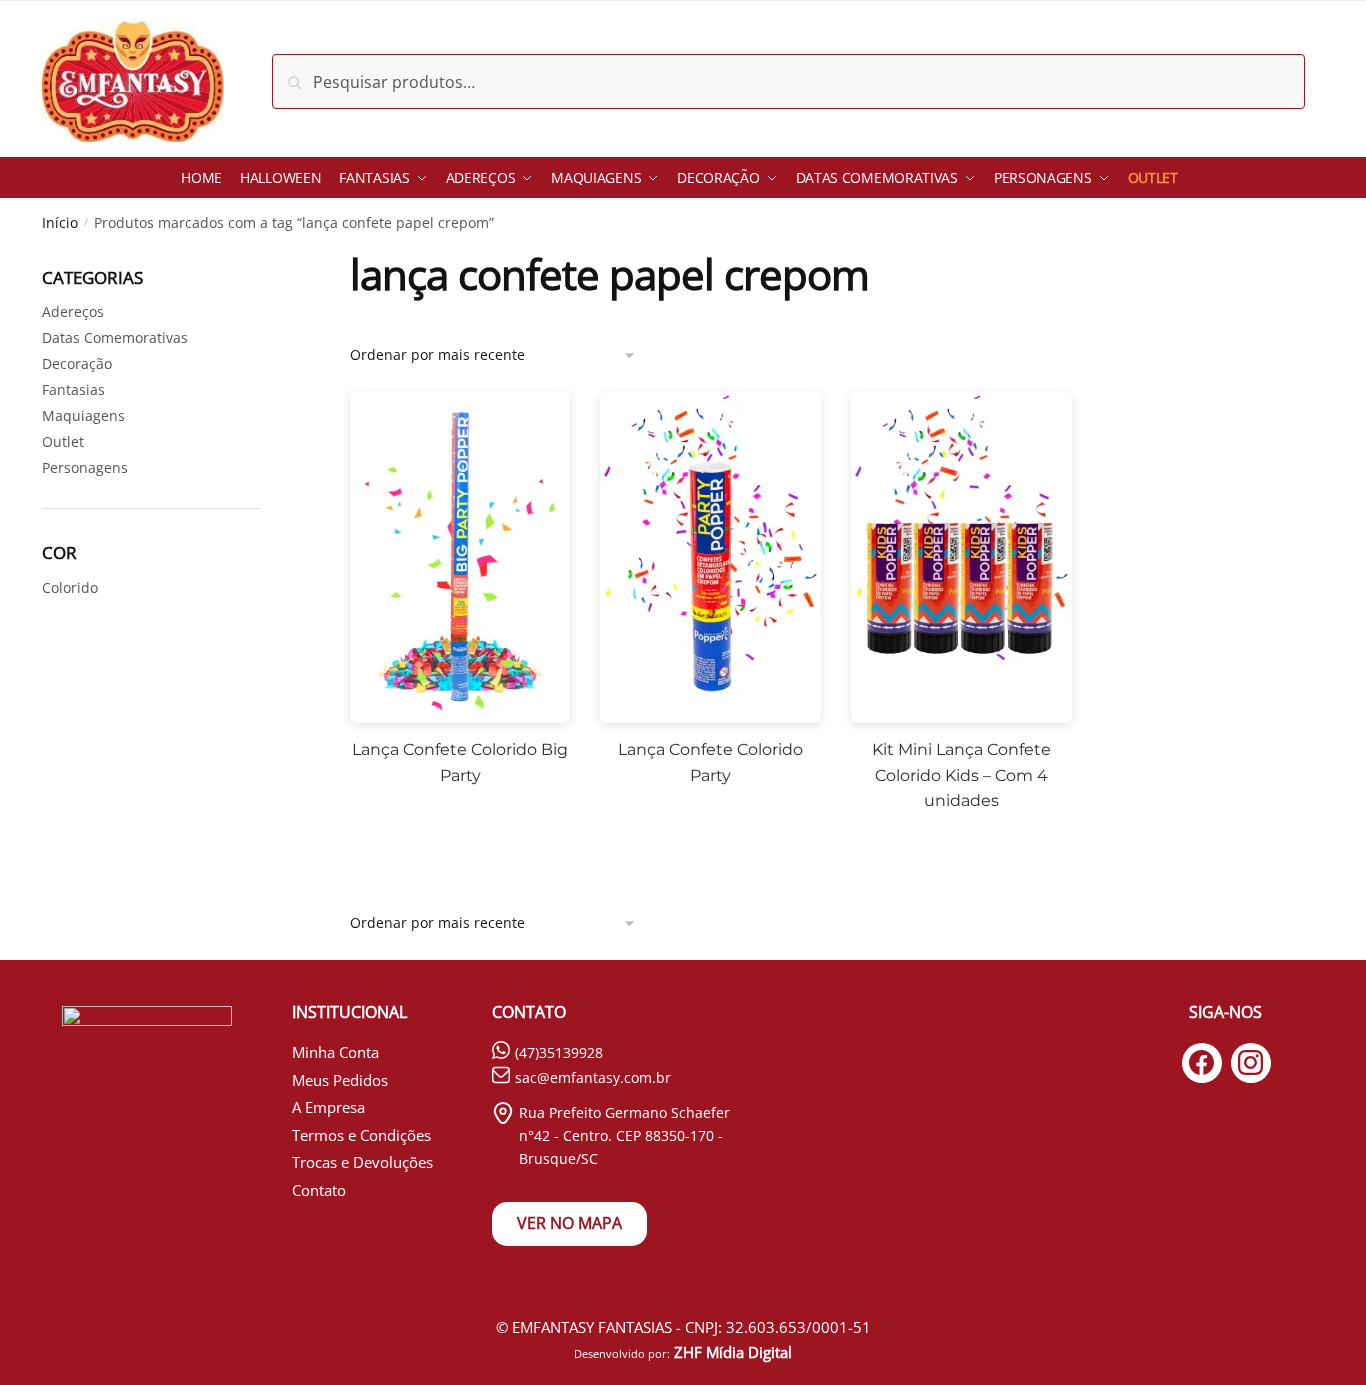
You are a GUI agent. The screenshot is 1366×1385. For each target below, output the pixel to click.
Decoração (77, 363)
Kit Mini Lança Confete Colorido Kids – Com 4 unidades (961, 775)
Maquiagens (83, 415)
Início (60, 222)
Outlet (63, 441)
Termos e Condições (361, 1135)
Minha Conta (335, 1052)
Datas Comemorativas (115, 337)
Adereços (73, 311)
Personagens (85, 467)
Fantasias (73, 389)
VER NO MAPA (569, 1223)
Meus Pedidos (340, 1080)
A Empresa (328, 1107)
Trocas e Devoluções (362, 1162)
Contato (319, 1190)
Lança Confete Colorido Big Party (460, 762)
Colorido (70, 587)
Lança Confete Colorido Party (710, 762)
